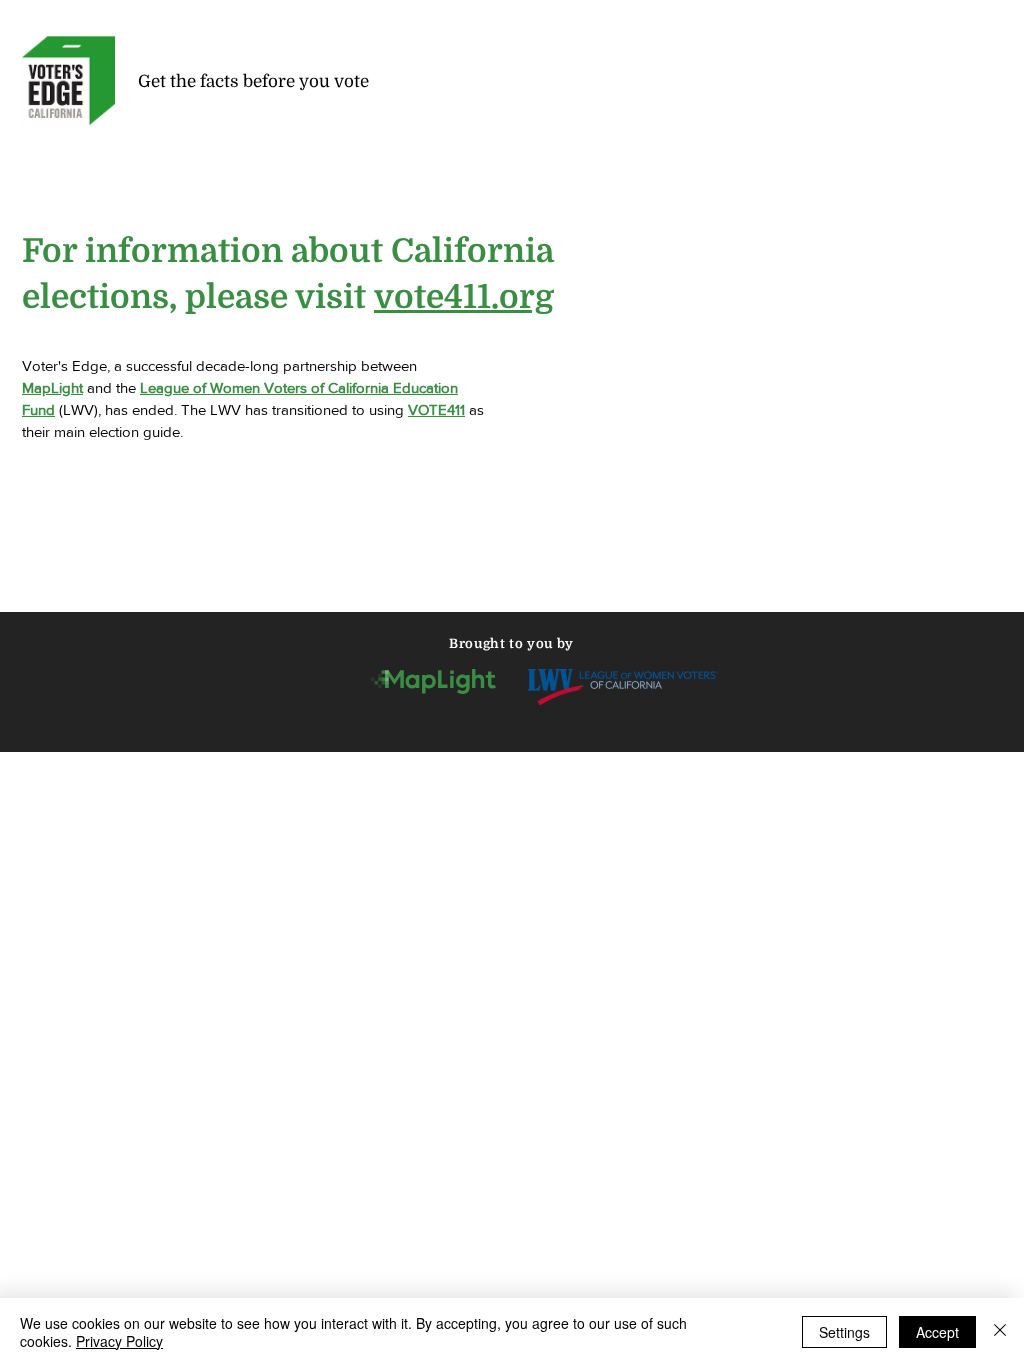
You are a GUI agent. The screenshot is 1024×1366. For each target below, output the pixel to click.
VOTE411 (436, 409)
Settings (844, 1332)
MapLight (52, 387)
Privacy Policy (119, 1341)
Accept (937, 1332)
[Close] (1000, 1332)
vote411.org (464, 297)
